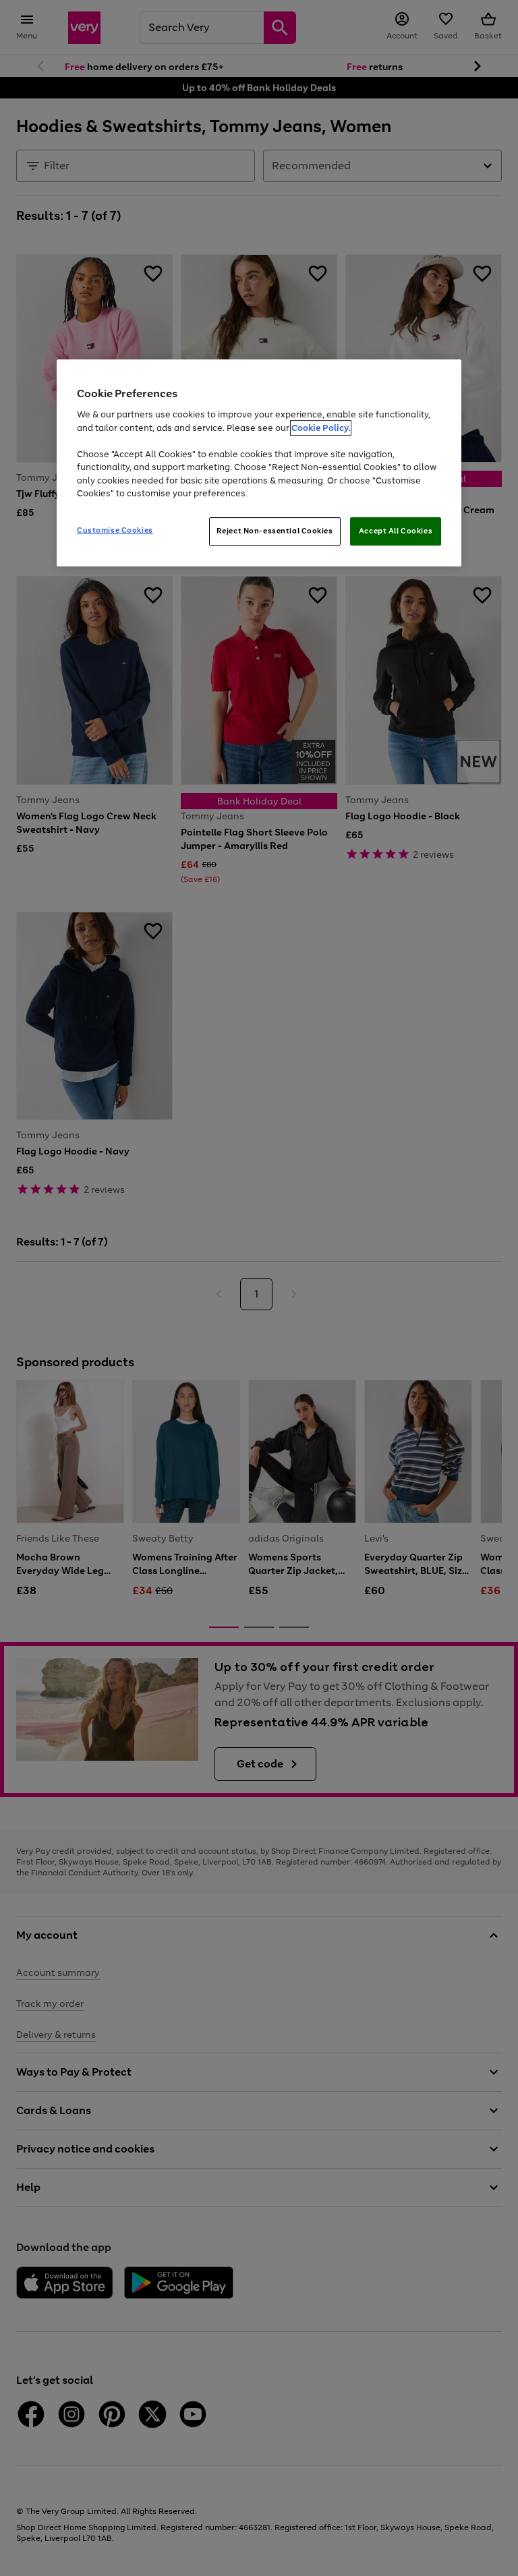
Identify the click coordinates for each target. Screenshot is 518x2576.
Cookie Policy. (321, 428)
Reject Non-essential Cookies (275, 531)
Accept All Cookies (396, 531)
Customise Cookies (115, 530)
